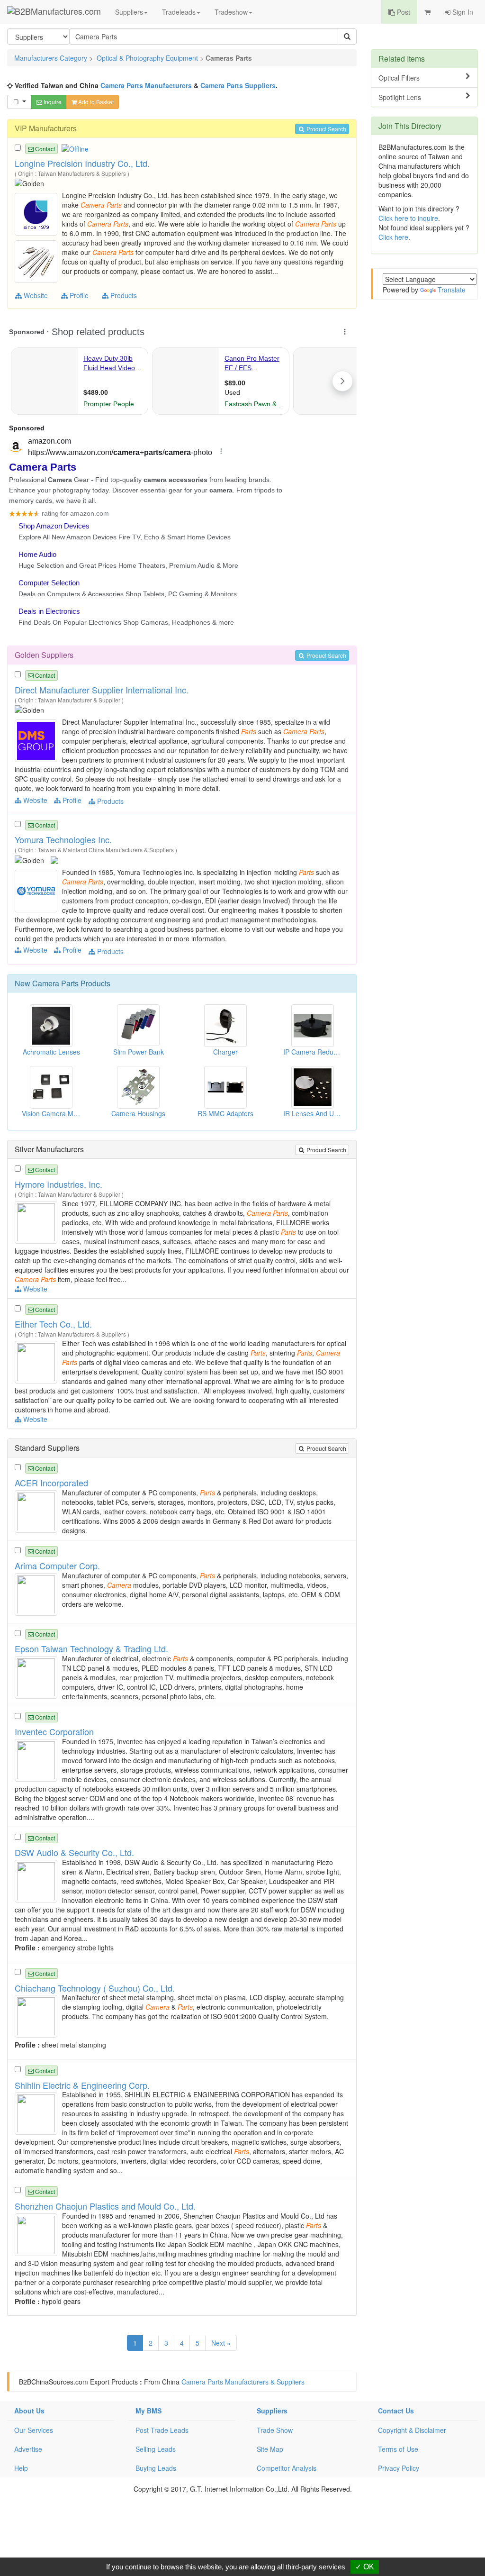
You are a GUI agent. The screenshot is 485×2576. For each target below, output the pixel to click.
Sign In (462, 12)
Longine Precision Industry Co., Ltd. (82, 163)
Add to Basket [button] (95, 102)
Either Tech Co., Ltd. (53, 1324)
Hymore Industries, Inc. (58, 1184)
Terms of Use (398, 2449)
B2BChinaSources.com (54, 2382)
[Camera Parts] (37, 213)
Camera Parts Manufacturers (146, 85)
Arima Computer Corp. (57, 1566)
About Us (29, 2411)
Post (403, 12)
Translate (452, 290)
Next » (221, 2343)
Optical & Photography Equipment (147, 58)
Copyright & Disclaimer (412, 2430)
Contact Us (396, 2411)
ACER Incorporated (51, 1483)
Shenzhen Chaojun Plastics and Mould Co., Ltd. (105, 2206)
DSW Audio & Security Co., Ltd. (74, 1852)
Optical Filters (399, 78)
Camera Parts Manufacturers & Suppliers (243, 2382)
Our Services (34, 2430)
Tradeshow (231, 12)
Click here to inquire (408, 218)
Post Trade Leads (162, 2430)
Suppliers (129, 12)
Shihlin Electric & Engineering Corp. (82, 2085)
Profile (78, 295)
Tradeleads (179, 12)
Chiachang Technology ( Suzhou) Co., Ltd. (95, 1988)
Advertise (28, 2449)
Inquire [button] (52, 102)
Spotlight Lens (400, 97)
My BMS (148, 2411)
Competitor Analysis (287, 2468)
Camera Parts (55, 983)
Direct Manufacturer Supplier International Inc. (102, 690)
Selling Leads (156, 2449)
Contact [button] (44, 149)
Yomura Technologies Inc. (63, 839)
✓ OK (365, 2567)
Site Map (270, 2449)
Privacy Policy (399, 2468)
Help (21, 2468)
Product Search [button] (326, 129)
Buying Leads (156, 2468)
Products (123, 295)
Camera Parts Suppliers (238, 85)
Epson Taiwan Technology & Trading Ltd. (91, 1648)
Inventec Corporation (54, 1731)
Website (35, 295)
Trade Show (275, 2430)
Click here (393, 237)
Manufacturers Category (51, 58)
